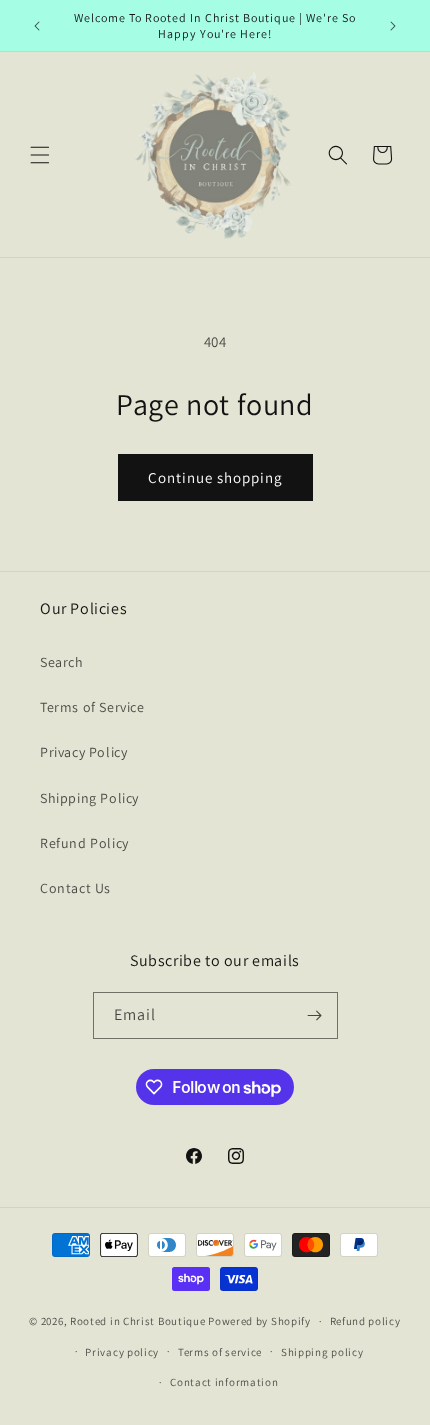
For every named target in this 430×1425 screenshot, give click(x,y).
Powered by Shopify (259, 1321)
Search (62, 662)
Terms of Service (92, 707)
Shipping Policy (89, 798)
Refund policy (365, 1321)
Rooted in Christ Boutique (138, 1321)
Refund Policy (84, 843)
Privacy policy (122, 1352)
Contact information (224, 1382)
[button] (40, 155)
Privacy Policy (83, 752)
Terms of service (220, 1352)
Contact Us (75, 888)
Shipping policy (322, 1352)
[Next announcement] (393, 26)
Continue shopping (215, 477)
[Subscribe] (315, 1015)
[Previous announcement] (37, 26)
